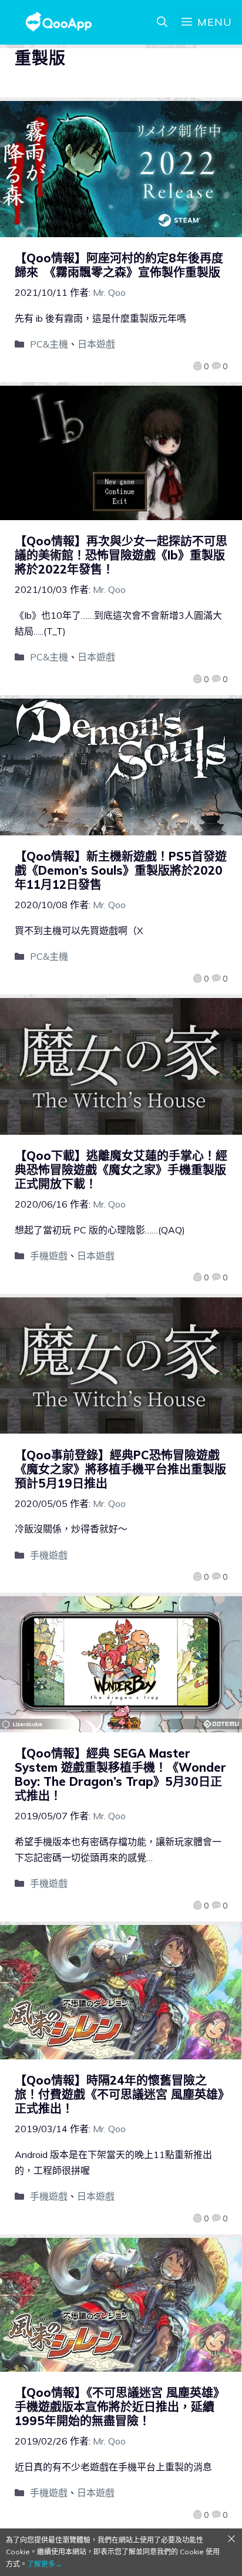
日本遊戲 (96, 344)
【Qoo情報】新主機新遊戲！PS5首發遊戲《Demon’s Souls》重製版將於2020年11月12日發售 (121, 870)
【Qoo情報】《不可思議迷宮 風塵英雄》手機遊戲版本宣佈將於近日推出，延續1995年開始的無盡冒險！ (120, 2407)
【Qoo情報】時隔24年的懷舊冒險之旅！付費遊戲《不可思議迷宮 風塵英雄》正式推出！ (119, 2094)
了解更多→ (45, 2564)
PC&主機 (49, 344)
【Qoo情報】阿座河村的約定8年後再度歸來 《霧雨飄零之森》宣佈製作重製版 (119, 265)
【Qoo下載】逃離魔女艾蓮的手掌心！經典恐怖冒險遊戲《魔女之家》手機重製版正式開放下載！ (121, 1170)
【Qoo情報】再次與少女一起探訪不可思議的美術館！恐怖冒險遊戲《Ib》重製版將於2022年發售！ (121, 555)
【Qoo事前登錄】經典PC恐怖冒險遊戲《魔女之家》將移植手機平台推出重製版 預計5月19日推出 (126, 1469)
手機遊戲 (49, 1256)
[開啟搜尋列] (162, 22)
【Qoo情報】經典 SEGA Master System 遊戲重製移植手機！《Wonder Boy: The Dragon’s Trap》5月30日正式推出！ (120, 1774)
